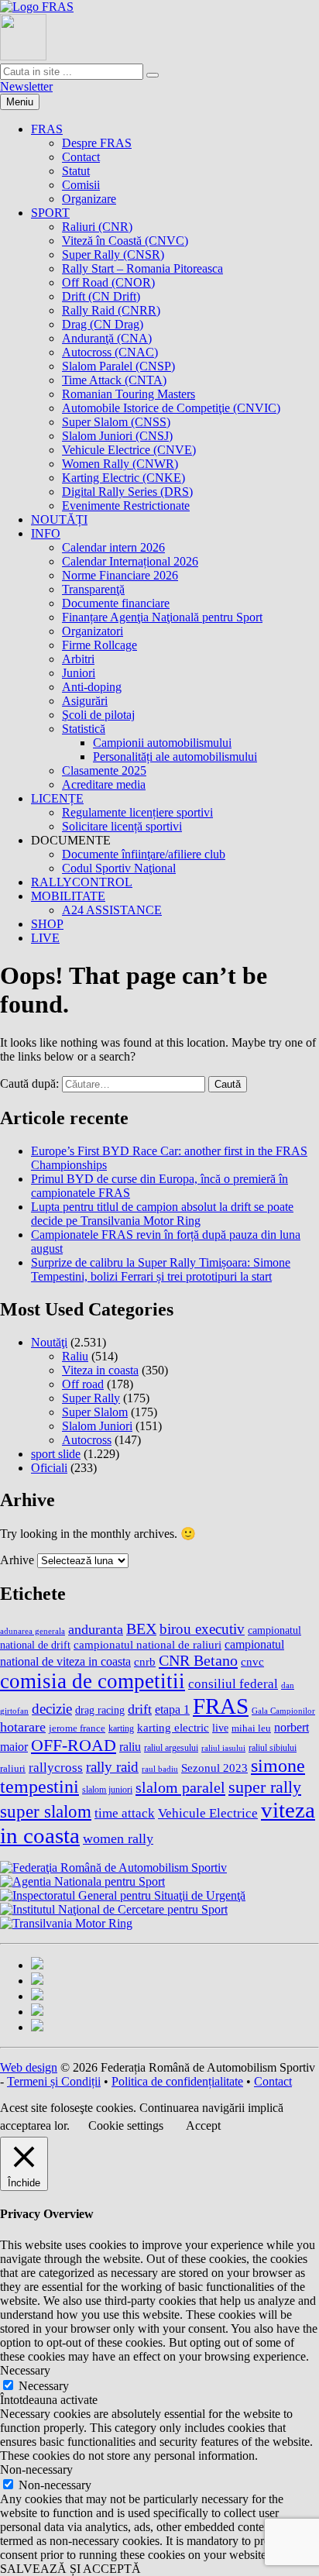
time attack (125, 1813)
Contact (81, 157)
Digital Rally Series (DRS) (127, 492)
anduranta (96, 1629)
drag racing (100, 1710)
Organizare (89, 199)
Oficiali (49, 1468)
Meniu (20, 102)
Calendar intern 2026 (113, 547)
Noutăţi (49, 1342)
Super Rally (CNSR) (113, 255)
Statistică (84, 729)
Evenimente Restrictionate (126, 506)
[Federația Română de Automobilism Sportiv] (37, 7)
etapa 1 (172, 1709)
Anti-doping (92, 687)
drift (140, 1709)
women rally (118, 1838)
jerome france (77, 1728)
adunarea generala (33, 1631)
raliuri (13, 1769)
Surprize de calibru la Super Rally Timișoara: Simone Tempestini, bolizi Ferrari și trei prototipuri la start (161, 1269)
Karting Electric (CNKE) (123, 478)
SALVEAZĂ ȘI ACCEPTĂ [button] (70, 2569)
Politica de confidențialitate (177, 2081)
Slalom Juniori (97, 1426)
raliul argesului (171, 1748)
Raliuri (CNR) (97, 227)
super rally (265, 1787)
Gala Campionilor (283, 1711)
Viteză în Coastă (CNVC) (125, 241)
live (220, 1728)
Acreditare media (104, 784)
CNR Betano (198, 1660)
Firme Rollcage (99, 645)
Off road (83, 1384)
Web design (29, 2067)
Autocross (87, 1440)
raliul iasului (223, 1748)
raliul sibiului (273, 1748)
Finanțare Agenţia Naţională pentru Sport (162, 617)
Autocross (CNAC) (110, 352)
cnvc (252, 1661)
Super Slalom (95, 1412)
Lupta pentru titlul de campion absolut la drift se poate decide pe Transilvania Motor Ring (162, 1214)
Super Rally (91, 1398)
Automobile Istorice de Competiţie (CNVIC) (171, 408)
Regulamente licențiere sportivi (137, 812)
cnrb (145, 1662)
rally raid (112, 1767)
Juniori (79, 673)
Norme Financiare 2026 (120, 575)
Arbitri (78, 659)
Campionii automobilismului (162, 743)
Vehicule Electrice (208, 1813)
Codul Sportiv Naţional (119, 868)
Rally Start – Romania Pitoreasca (142, 268)
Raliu (75, 1356)
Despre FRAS (97, 143)
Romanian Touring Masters (129, 394)
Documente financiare (116, 603)
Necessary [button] (25, 2370)
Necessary (44, 2386)
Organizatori (93, 631)
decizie (52, 1709)
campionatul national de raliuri (147, 1645)
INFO (46, 533)
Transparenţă (93, 589)
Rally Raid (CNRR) (111, 310)
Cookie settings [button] (126, 2125)
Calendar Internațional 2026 (130, 561)
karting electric (173, 1728)
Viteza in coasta (100, 1370)
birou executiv (202, 1629)
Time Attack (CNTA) (114, 380)
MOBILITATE (68, 896)
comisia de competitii (93, 1681)
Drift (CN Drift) (101, 296)
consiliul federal (233, 1684)
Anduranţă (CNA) (107, 338)
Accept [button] (203, 2125)
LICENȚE (57, 798)
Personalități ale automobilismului (175, 757)
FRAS (47, 129)
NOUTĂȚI (59, 519)
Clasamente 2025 (104, 770)
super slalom (46, 1811)
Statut (76, 171)
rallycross (56, 1767)
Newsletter (26, 86)
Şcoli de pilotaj (98, 715)
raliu (130, 1747)
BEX (141, 1628)
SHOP (47, 924)
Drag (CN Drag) (103, 324)
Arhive (17, 1560)
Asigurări (85, 701)
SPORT (50, 213)
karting (121, 1728)
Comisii (81, 185)
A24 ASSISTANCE (112, 910)
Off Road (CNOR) (108, 282)
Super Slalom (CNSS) (116, 422)
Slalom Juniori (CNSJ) (117, 436)
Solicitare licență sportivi (122, 826)
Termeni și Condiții (54, 2081)
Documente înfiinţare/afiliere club (144, 854)
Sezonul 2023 (214, 1768)
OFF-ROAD (74, 1745)
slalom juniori (107, 1790)
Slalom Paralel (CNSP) (118, 366)
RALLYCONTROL (82, 882)
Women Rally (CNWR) (120, 464)
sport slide (56, 1454)
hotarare (23, 1727)
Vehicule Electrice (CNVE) (129, 450)
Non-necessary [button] (36, 2469)
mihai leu (251, 1728)
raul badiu (160, 1769)
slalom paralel (180, 1787)
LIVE (45, 938)
